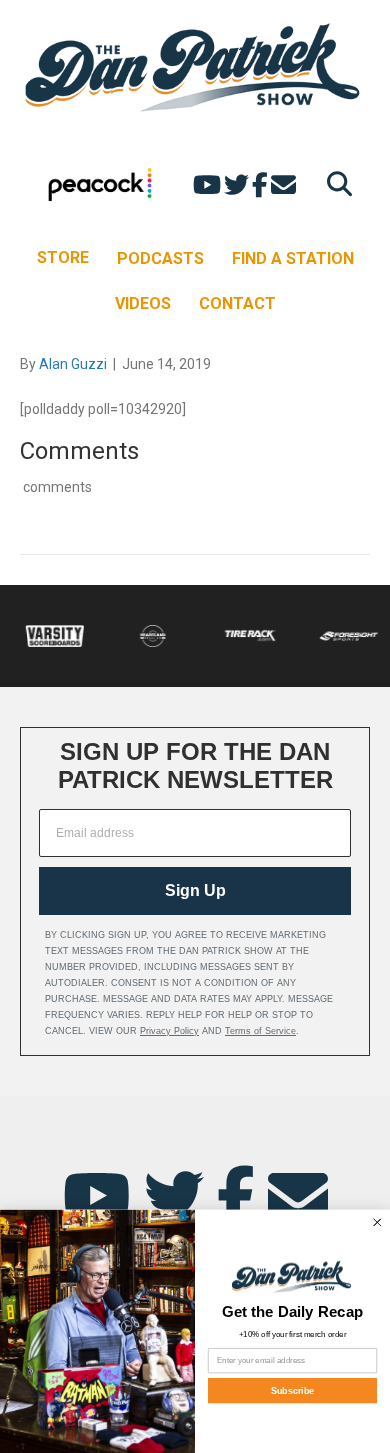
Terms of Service (260, 1031)
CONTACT (237, 303)
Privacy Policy (169, 1031)
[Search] (334, 183)
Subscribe (293, 1390)
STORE (63, 257)
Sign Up (195, 890)
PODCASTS (160, 258)
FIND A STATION (293, 258)
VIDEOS (143, 303)
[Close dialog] (378, 1222)
